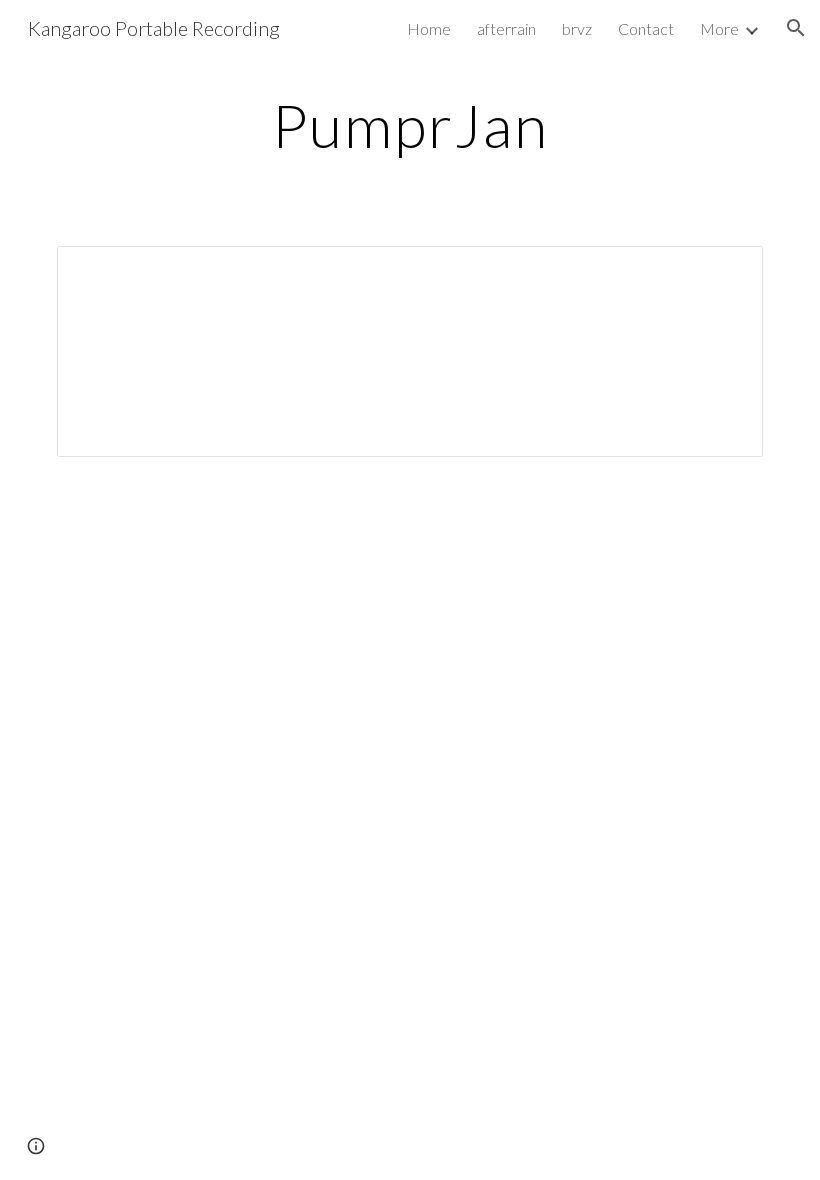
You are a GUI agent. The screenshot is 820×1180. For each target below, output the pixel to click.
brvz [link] (577, 28)
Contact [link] (646, 28)
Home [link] (429, 28)
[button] (796, 28)
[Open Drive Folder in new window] (725, 272)
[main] (410, 125)
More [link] (719, 28)
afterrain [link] (506, 28)
